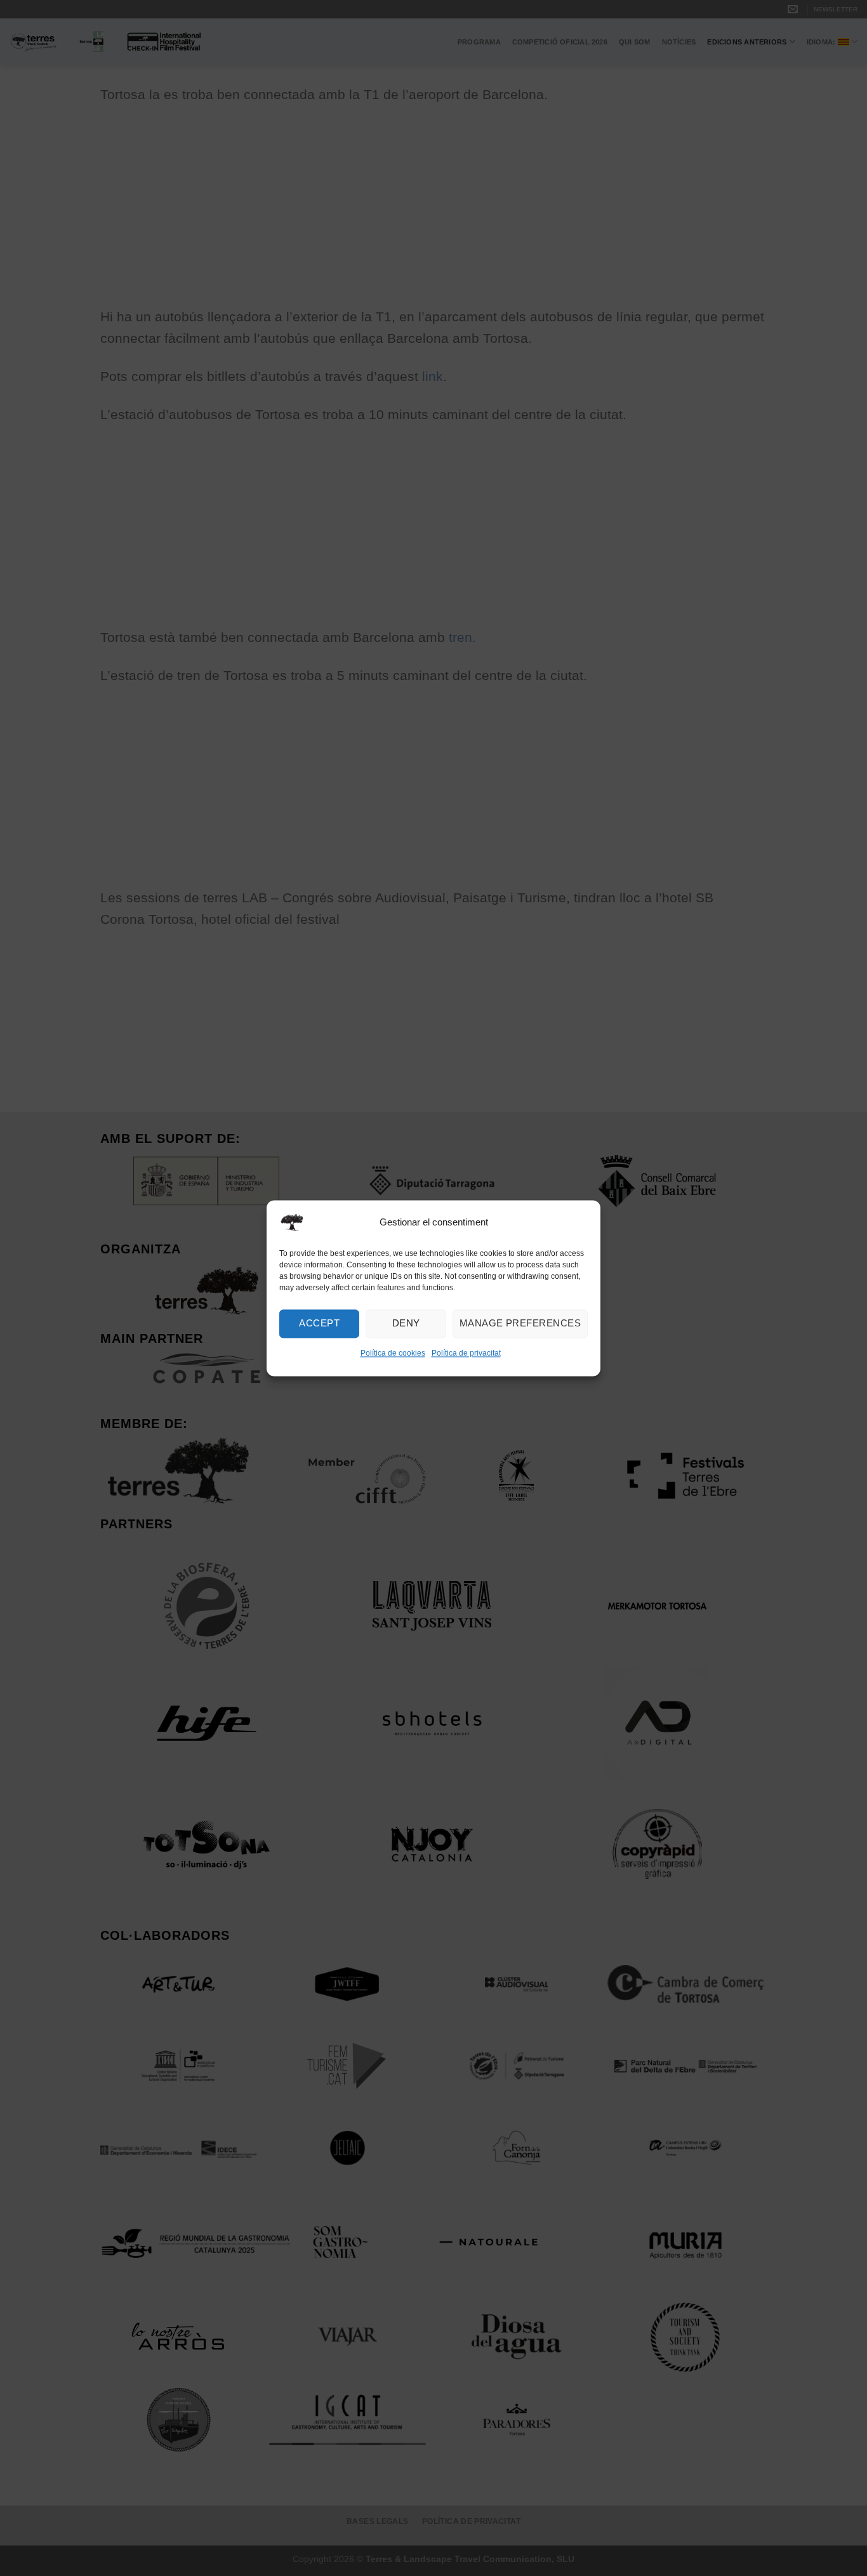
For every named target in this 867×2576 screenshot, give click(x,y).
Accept (319, 1323)
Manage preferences (520, 1323)
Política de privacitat (466, 1353)
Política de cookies (393, 1353)
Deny (406, 1323)
